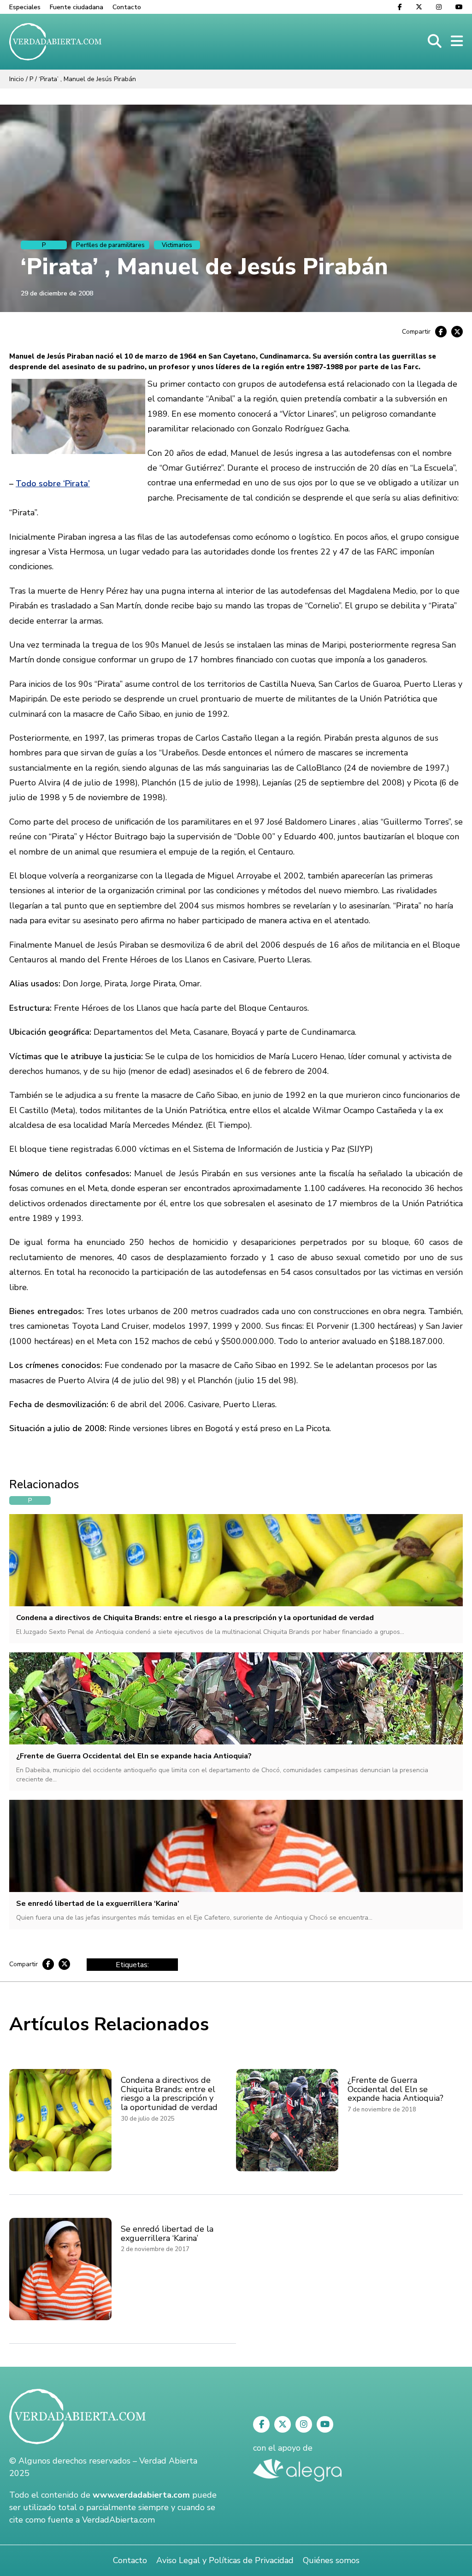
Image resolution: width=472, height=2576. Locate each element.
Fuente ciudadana (77, 7)
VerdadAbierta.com (118, 2520)
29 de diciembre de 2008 (57, 293)
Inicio (17, 79)
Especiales (25, 7)
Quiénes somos (331, 2560)
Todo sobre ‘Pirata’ (53, 483)
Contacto (127, 7)
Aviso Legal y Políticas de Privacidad (225, 2560)
